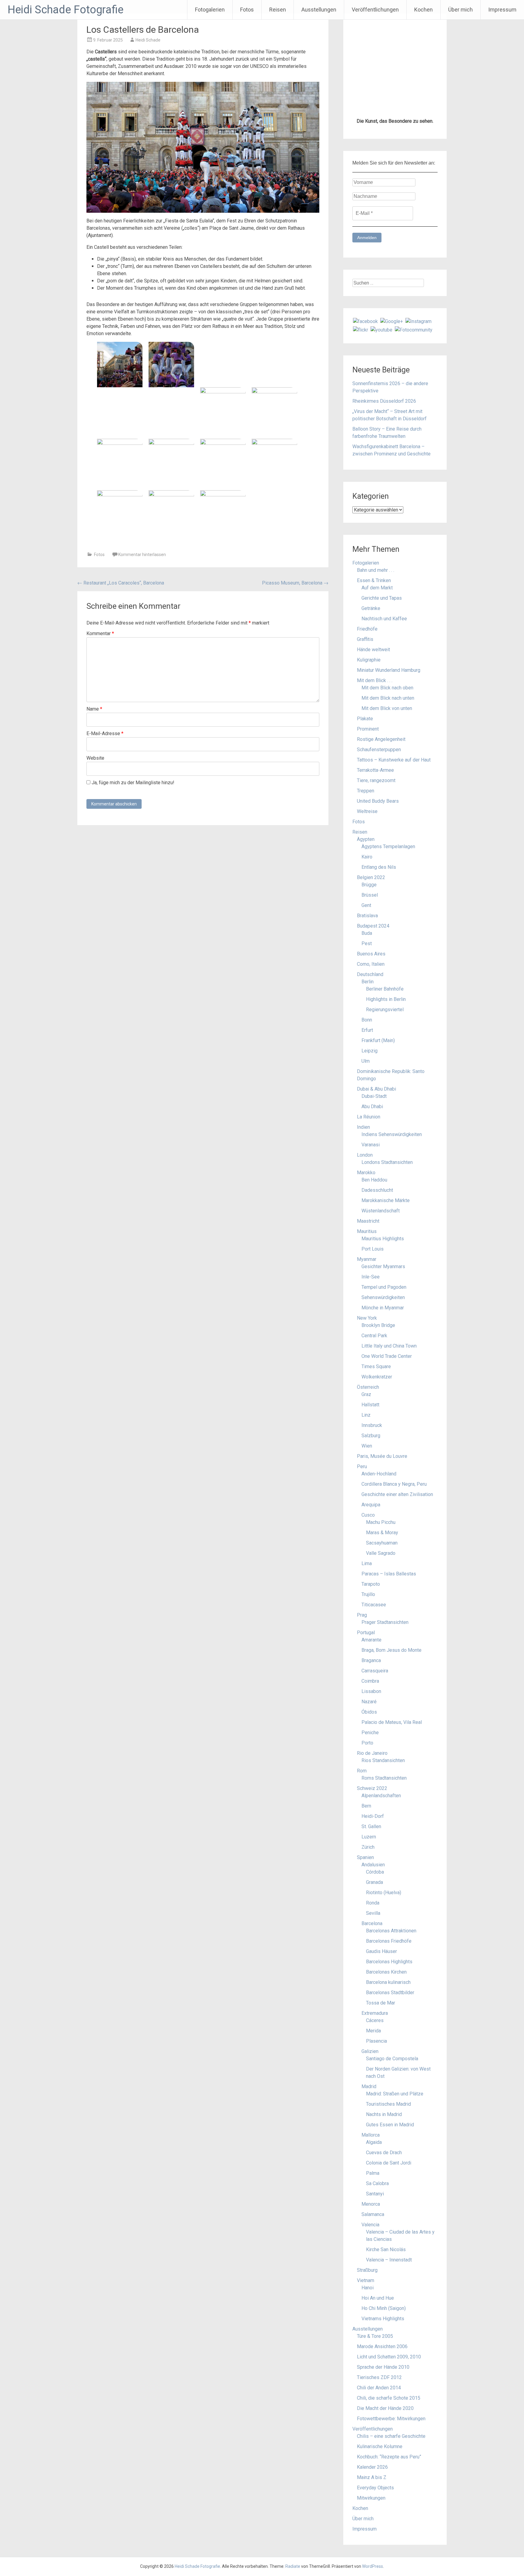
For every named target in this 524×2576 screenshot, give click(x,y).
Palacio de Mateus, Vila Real (392, 2092)
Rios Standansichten (383, 2130)
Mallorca (371, 2504)
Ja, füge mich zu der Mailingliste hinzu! (132, 783)
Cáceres (375, 2390)
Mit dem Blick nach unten (388, 1067)
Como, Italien (371, 1333)
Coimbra (370, 2050)
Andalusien (373, 2234)
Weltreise (367, 1181)
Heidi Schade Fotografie (65, 10)
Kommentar (100, 633)
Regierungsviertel (385, 1379)
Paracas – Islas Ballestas (389, 1943)
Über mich (460, 10)
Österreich (368, 1756)
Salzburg (371, 1805)
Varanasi (371, 1514)
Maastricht (368, 1590)
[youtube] (381, 699)
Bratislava (367, 1285)
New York (367, 1687)
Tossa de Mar (381, 2372)
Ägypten (366, 1209)
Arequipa (371, 1874)
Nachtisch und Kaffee (384, 988)
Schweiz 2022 (372, 2158)
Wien (367, 1815)
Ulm (366, 1430)
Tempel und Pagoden (384, 1656)
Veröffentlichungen (375, 10)
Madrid (369, 2456)
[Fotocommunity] (414, 699)
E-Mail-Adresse (105, 733)
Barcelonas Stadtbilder (390, 2362)
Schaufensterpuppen (379, 1119)
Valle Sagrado (381, 1923)
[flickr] (361, 699)
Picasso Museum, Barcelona (295, 583)
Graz (366, 1764)
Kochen (423, 10)
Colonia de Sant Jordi (389, 2532)
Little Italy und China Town (389, 1715)
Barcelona (372, 2293)
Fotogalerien (210, 10)
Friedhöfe (367, 998)
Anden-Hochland (379, 1843)
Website (95, 758)
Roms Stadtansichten (384, 2147)
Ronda (373, 2272)
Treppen (366, 1160)
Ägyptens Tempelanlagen (388, 1216)
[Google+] (392, 690)
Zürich (368, 2216)
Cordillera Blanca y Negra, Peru (394, 1853)
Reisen (278, 10)
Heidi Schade (148, 40)
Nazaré (369, 2071)
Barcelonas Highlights (389, 2331)
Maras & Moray (382, 1902)
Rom (362, 2140)
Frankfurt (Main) (378, 1410)
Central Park (374, 1705)
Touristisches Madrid (388, 2473)
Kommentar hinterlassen (142, 555)
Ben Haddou (374, 1549)
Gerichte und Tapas (382, 967)
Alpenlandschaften (381, 2165)
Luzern (369, 2206)
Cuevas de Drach (384, 2522)
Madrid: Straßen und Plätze (395, 2463)
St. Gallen (371, 2196)
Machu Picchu (381, 1892)
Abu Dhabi (372, 1476)
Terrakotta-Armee (375, 1140)
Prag (362, 1984)
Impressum (502, 10)
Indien (363, 1496)
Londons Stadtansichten (387, 1532)
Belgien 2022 (371, 1247)
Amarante (371, 2009)
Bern (366, 2175)
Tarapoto (371, 1953)
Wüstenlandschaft (381, 1580)
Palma (373, 2543)
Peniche (370, 2102)
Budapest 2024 (373, 1295)
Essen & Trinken (374, 950)
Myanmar (367, 1629)
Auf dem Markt (377, 957)
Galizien (370, 2421)
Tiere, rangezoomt (376, 1150)
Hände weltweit (373, 1019)
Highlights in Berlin (386, 1369)
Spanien (365, 2227)
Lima (367, 1933)
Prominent (368, 1098)
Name (94, 709)
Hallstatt (370, 1774)
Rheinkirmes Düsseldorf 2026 (384, 770)
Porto (367, 2112)
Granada (375, 2252)
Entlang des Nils (379, 1236)
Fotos (247, 10)
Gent (366, 1275)
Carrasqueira (375, 2040)
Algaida (374, 2512)
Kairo (367, 1226)
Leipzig (369, 1420)
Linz (366, 1784)
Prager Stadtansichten (385, 1992)
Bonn (367, 1389)
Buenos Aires (371, 1323)
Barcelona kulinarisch (388, 2352)
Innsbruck (372, 1795)
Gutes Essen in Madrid (390, 2494)
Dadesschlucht (377, 1560)
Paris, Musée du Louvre (382, 1826)
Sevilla (373, 2283)
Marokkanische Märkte (386, 1570)
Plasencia (376, 2410)
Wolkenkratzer (377, 1746)
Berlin (368, 1351)
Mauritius (367, 1601)
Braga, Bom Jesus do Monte (391, 2019)
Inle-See (371, 1646)
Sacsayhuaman (382, 1912)
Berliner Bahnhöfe (385, 1358)
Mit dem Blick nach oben (387, 1057)
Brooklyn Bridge (378, 1695)
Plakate (365, 1088)
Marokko (366, 1542)
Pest (367, 1313)
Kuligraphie (369, 1029)
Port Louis (373, 1618)
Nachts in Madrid (384, 2484)
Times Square (376, 1736)
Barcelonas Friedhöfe (389, 2310)
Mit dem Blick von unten (387, 1078)
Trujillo (368, 1964)
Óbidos (369, 2081)
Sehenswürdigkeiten (383, 1667)
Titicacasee (374, 1974)
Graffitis (365, 1009)
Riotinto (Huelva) (384, 2262)
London (365, 1524)
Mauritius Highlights (383, 1608)
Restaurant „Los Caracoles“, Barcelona (121, 583)
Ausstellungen (319, 10)
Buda (367, 1303)
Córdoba (375, 2241)
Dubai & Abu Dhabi (376, 1458)
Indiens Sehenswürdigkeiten (392, 1504)
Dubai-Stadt (374, 1466)
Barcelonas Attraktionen (391, 2300)
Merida (373, 2400)
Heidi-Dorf (373, 2186)
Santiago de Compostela (392, 2428)
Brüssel (370, 1264)
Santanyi (375, 2563)
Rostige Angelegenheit (381, 1109)
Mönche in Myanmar (383, 1677)
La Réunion (369, 1486)
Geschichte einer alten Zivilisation (397, 1864)
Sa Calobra (377, 2553)
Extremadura (375, 2383)
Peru (362, 1836)
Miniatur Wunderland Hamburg (389, 1040)
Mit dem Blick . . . (375, 1050)
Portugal (366, 2002)
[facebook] (365, 690)
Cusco (368, 1884)
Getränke (371, 978)
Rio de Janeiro (372, 2123)
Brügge (369, 1254)
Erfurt (367, 1400)
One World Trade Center (387, 1726)
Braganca (371, 2030)
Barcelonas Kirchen (386, 2341)
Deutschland (370, 1344)
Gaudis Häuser (381, 2321)
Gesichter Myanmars (383, 1636)
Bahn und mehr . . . (376, 940)
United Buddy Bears (378, 1170)
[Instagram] (418, 690)
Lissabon (371, 2061)
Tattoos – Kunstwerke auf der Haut (394, 1129)
